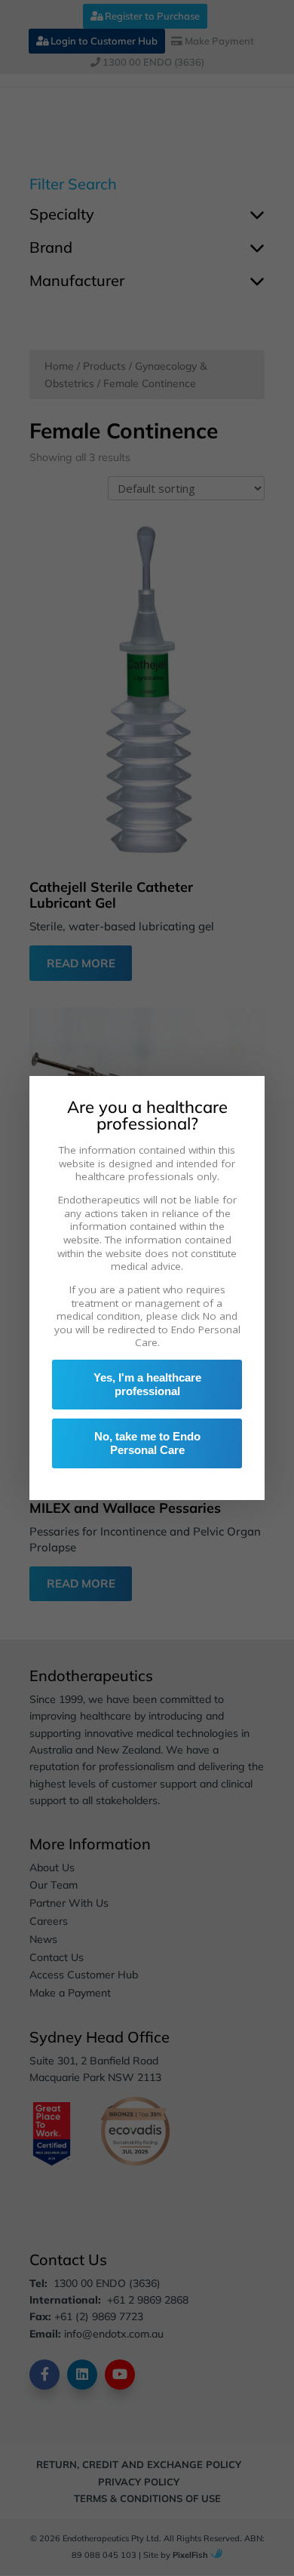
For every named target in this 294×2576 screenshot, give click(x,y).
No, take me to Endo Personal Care (147, 1443)
